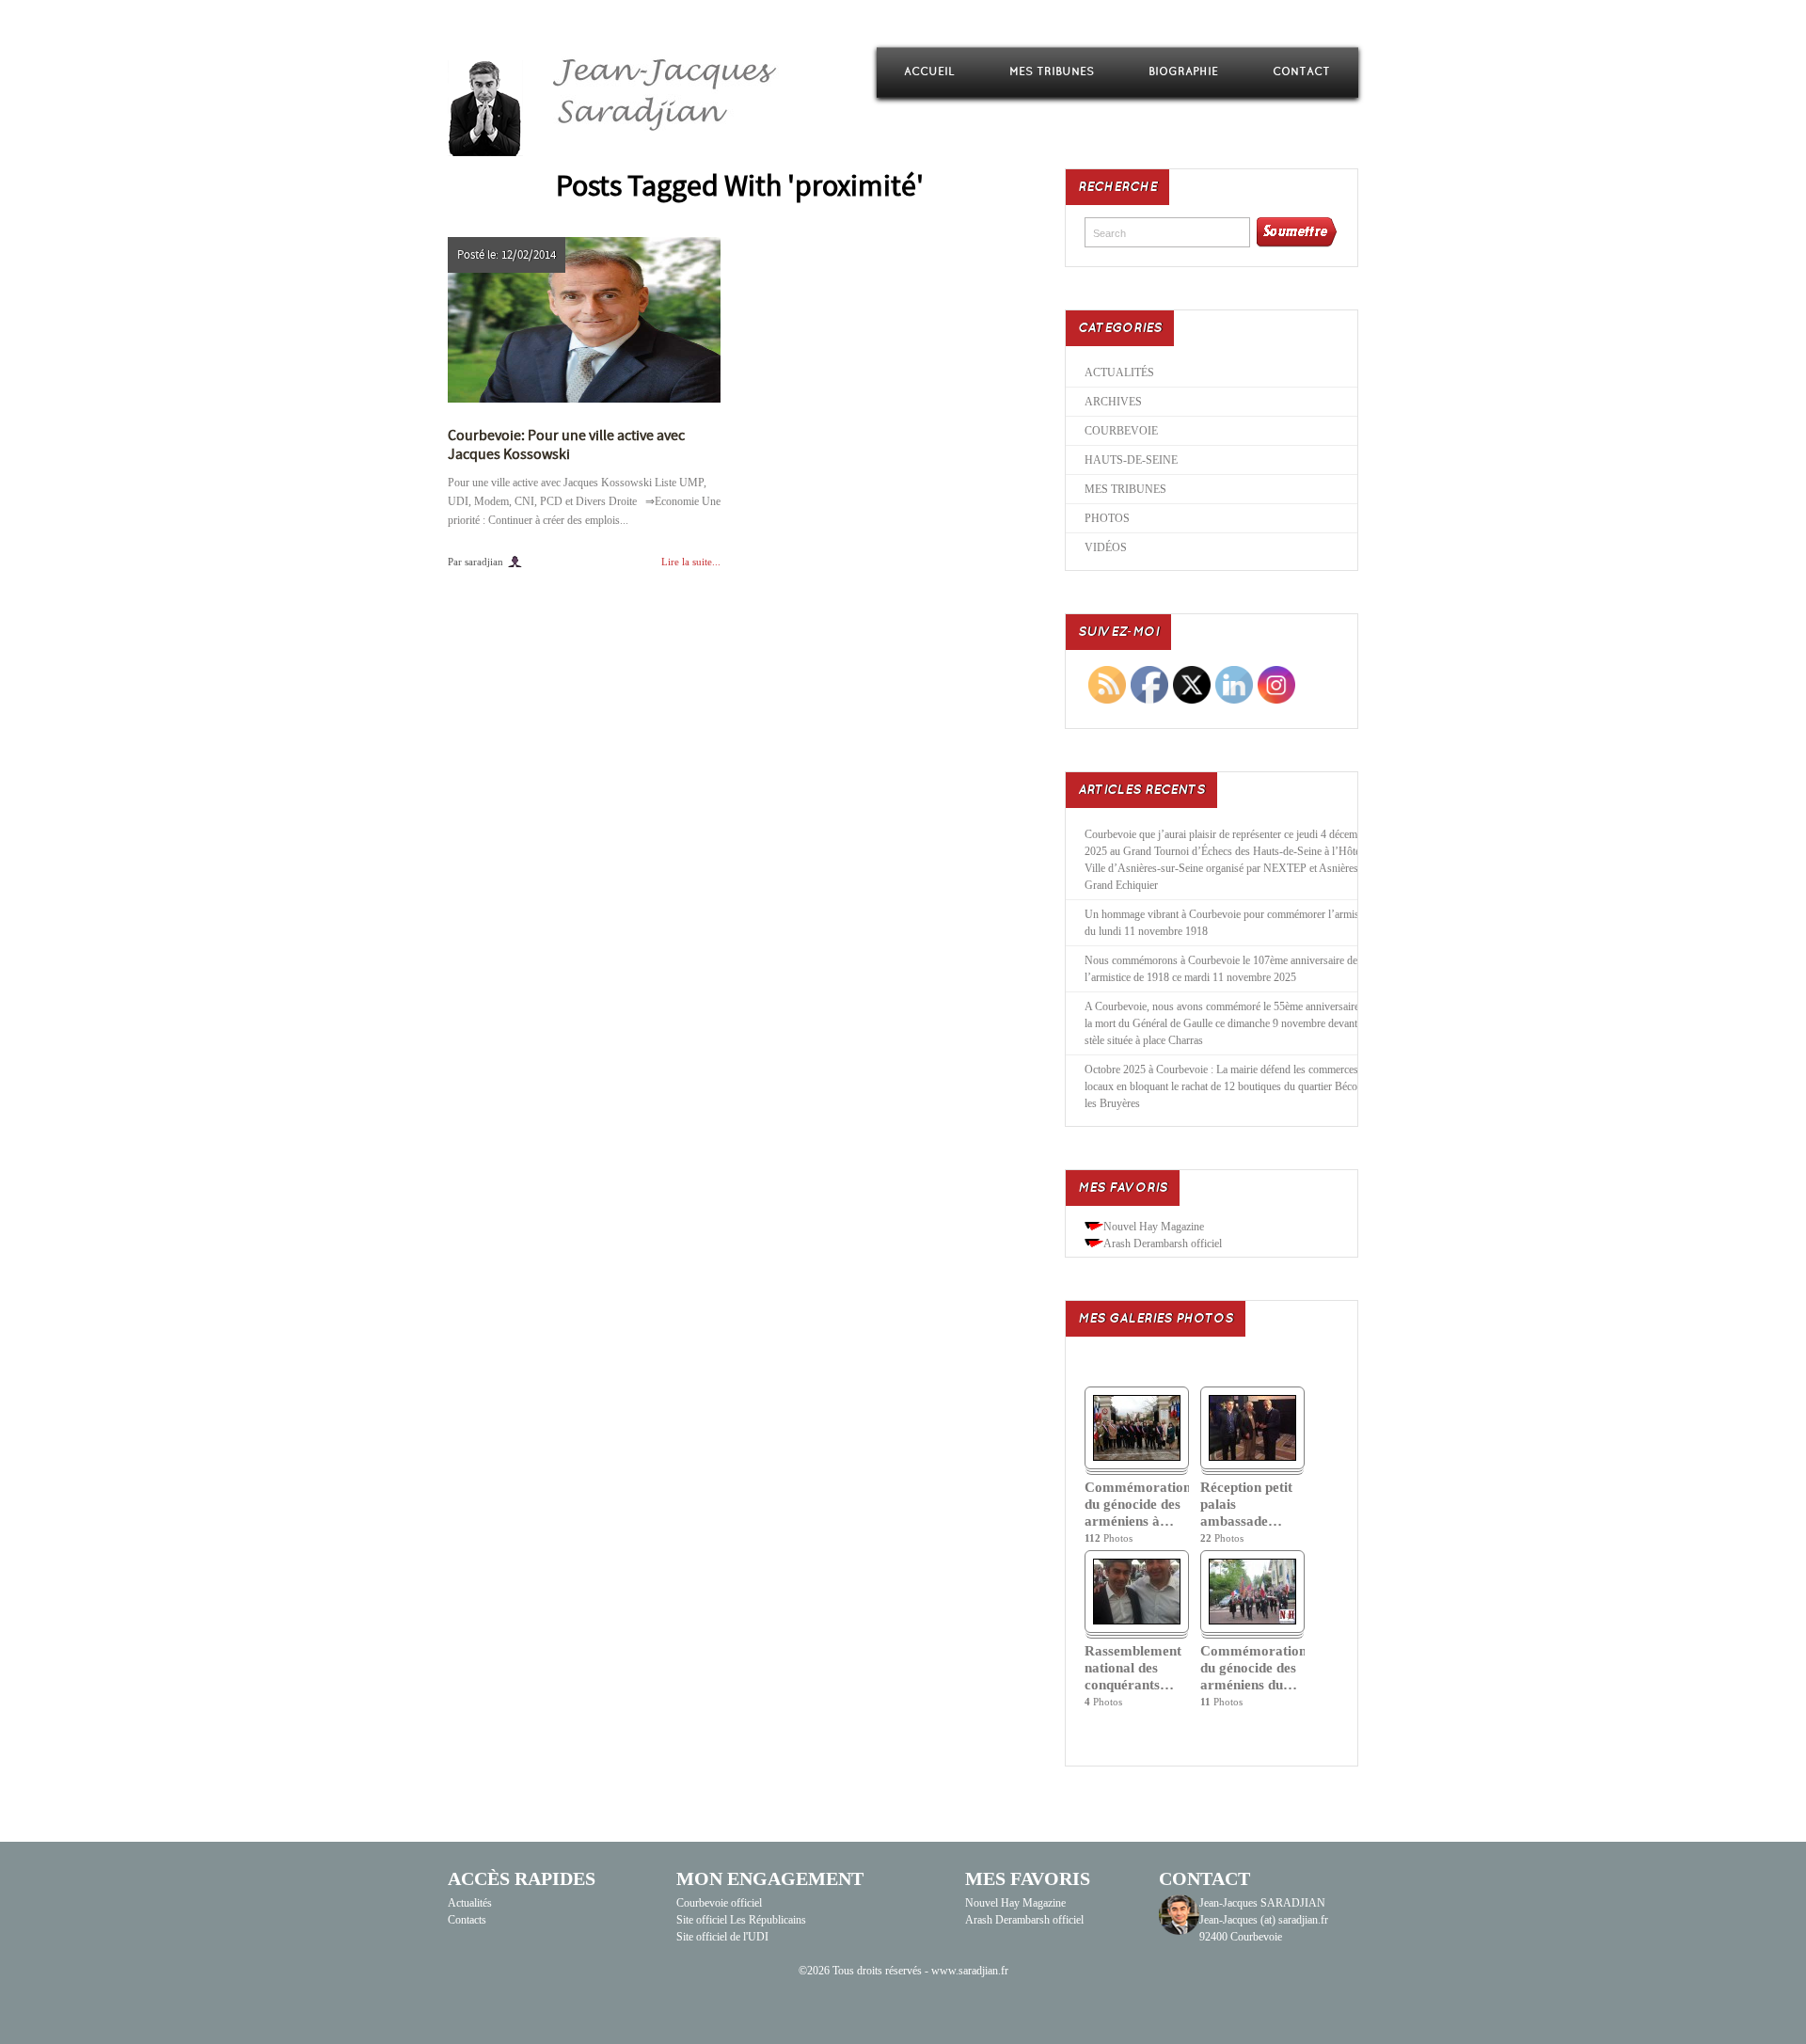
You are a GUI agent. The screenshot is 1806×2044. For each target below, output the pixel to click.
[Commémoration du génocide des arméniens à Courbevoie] (1137, 1457)
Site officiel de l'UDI (722, 1937)
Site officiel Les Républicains (741, 1920)
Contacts (467, 1920)
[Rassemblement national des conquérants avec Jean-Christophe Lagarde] (1137, 1621)
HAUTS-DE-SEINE (1131, 460)
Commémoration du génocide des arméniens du (1252, 1668)
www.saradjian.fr (970, 1971)
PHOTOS (1107, 518)
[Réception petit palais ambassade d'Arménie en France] (1252, 1457)
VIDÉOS (1106, 547)
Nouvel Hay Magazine (1154, 1227)
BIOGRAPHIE (1183, 72)
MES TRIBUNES (1052, 72)
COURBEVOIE (1121, 431)
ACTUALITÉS (1119, 372)
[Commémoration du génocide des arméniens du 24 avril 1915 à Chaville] (1252, 1621)
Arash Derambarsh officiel (1163, 1244)
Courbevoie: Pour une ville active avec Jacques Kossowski (566, 445)
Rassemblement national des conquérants (1133, 1668)
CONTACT (1301, 72)
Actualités (470, 1903)
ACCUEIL (929, 72)
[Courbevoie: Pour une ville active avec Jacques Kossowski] (584, 320)
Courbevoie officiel (719, 1903)
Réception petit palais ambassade (1246, 1504)
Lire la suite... (691, 562)
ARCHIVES (1113, 402)
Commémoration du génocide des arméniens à (1137, 1504)
